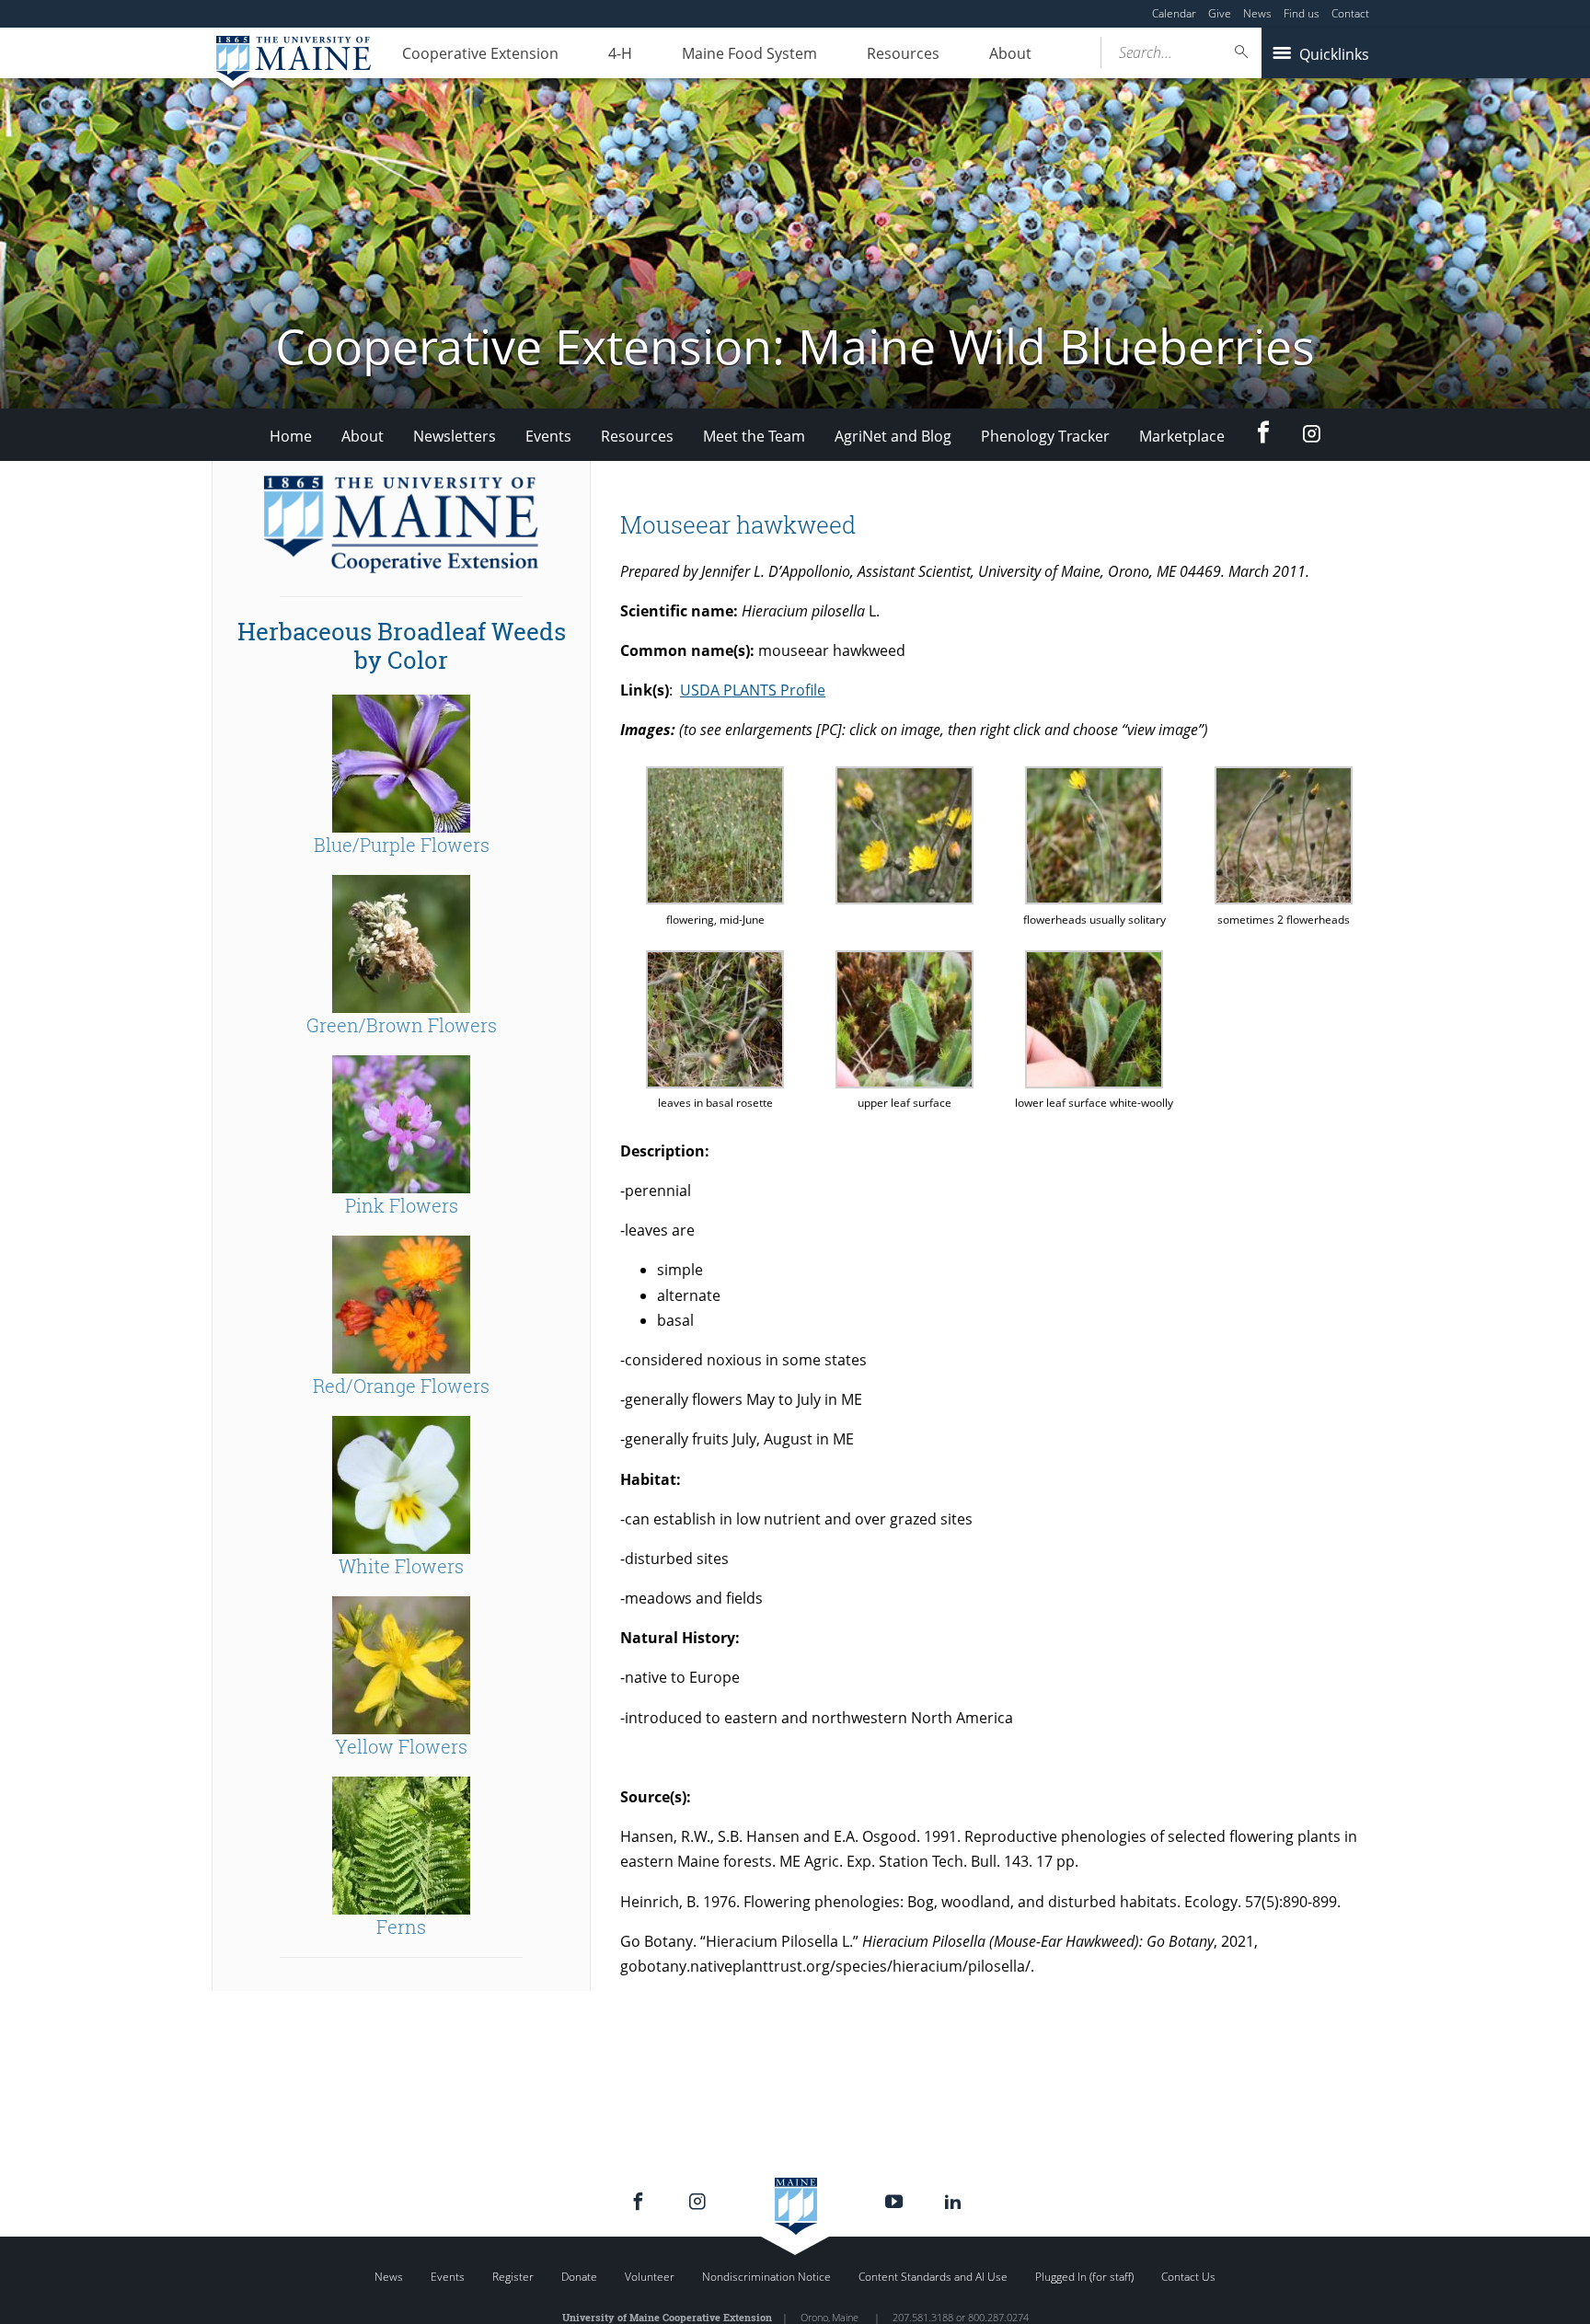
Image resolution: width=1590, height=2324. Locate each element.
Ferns (401, 1927)
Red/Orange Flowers (401, 1386)
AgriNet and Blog (893, 436)
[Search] (1242, 52)
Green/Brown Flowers (402, 1025)
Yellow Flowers (401, 1746)
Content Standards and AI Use (933, 2277)
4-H (620, 53)
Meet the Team (754, 436)
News (1257, 13)
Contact (1350, 13)
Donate (579, 2277)
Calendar (1174, 13)
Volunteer (650, 2277)
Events (548, 436)
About (1010, 53)
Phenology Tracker (1045, 436)
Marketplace (1182, 436)
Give (1220, 13)
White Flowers (401, 1566)
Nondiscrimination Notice (766, 2277)
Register (513, 2277)
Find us (1302, 13)
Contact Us (1188, 2277)
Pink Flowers (402, 1205)
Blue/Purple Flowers (402, 845)
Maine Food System (749, 53)
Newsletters (455, 436)
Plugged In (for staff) (1084, 2277)
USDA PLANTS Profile (753, 690)
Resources (903, 53)
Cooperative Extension (480, 53)
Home (291, 436)
